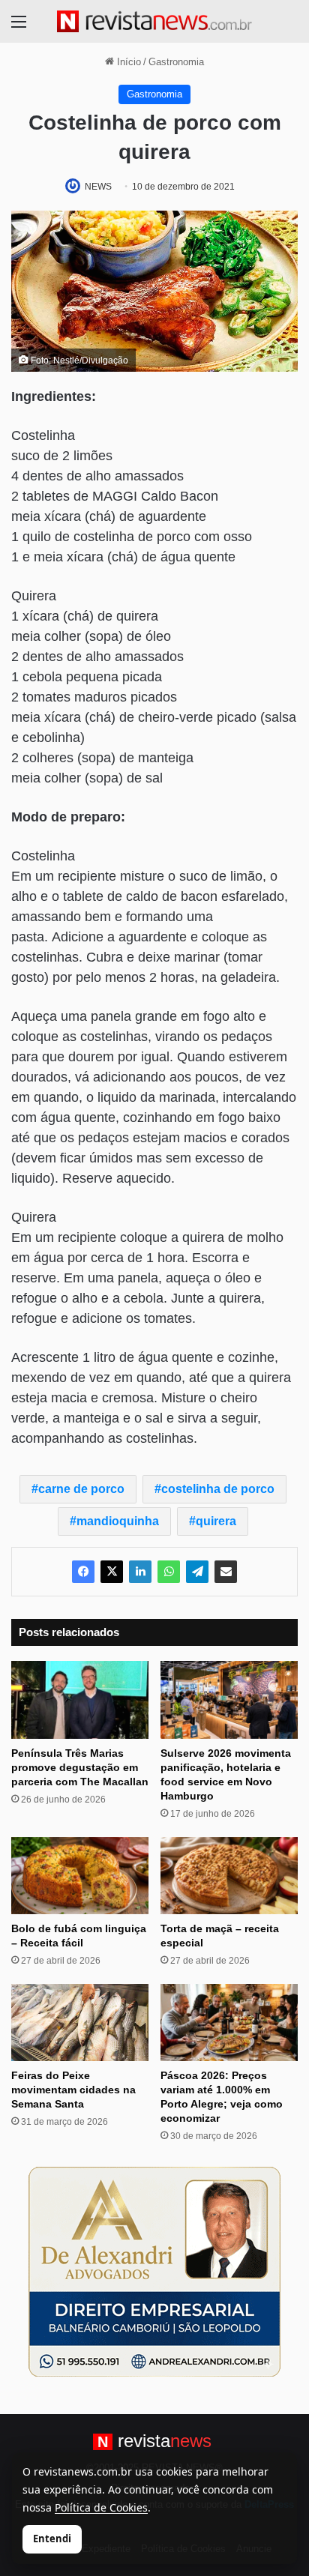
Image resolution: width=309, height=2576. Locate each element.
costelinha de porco (218, 1489)
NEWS (98, 187)
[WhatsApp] (169, 1572)
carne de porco (81, 1489)
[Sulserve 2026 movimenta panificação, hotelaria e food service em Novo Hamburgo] (229, 1699)
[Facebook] (83, 1572)
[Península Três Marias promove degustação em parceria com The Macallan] (80, 1699)
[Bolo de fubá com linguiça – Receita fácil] (80, 1876)
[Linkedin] (140, 1572)
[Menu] (19, 27)
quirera (216, 1521)
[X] (112, 1572)
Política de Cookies (101, 2507)
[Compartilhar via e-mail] (226, 1572)
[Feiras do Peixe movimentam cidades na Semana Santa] (80, 2023)
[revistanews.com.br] (154, 21)
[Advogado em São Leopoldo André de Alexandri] (154, 2271)
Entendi (52, 2539)
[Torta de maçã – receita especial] (229, 1876)
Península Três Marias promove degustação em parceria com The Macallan (80, 1767)
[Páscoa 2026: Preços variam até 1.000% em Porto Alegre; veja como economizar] (229, 2023)
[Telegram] (197, 1572)
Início (127, 62)
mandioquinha (118, 1521)
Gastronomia (176, 62)
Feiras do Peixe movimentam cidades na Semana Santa (73, 2090)
